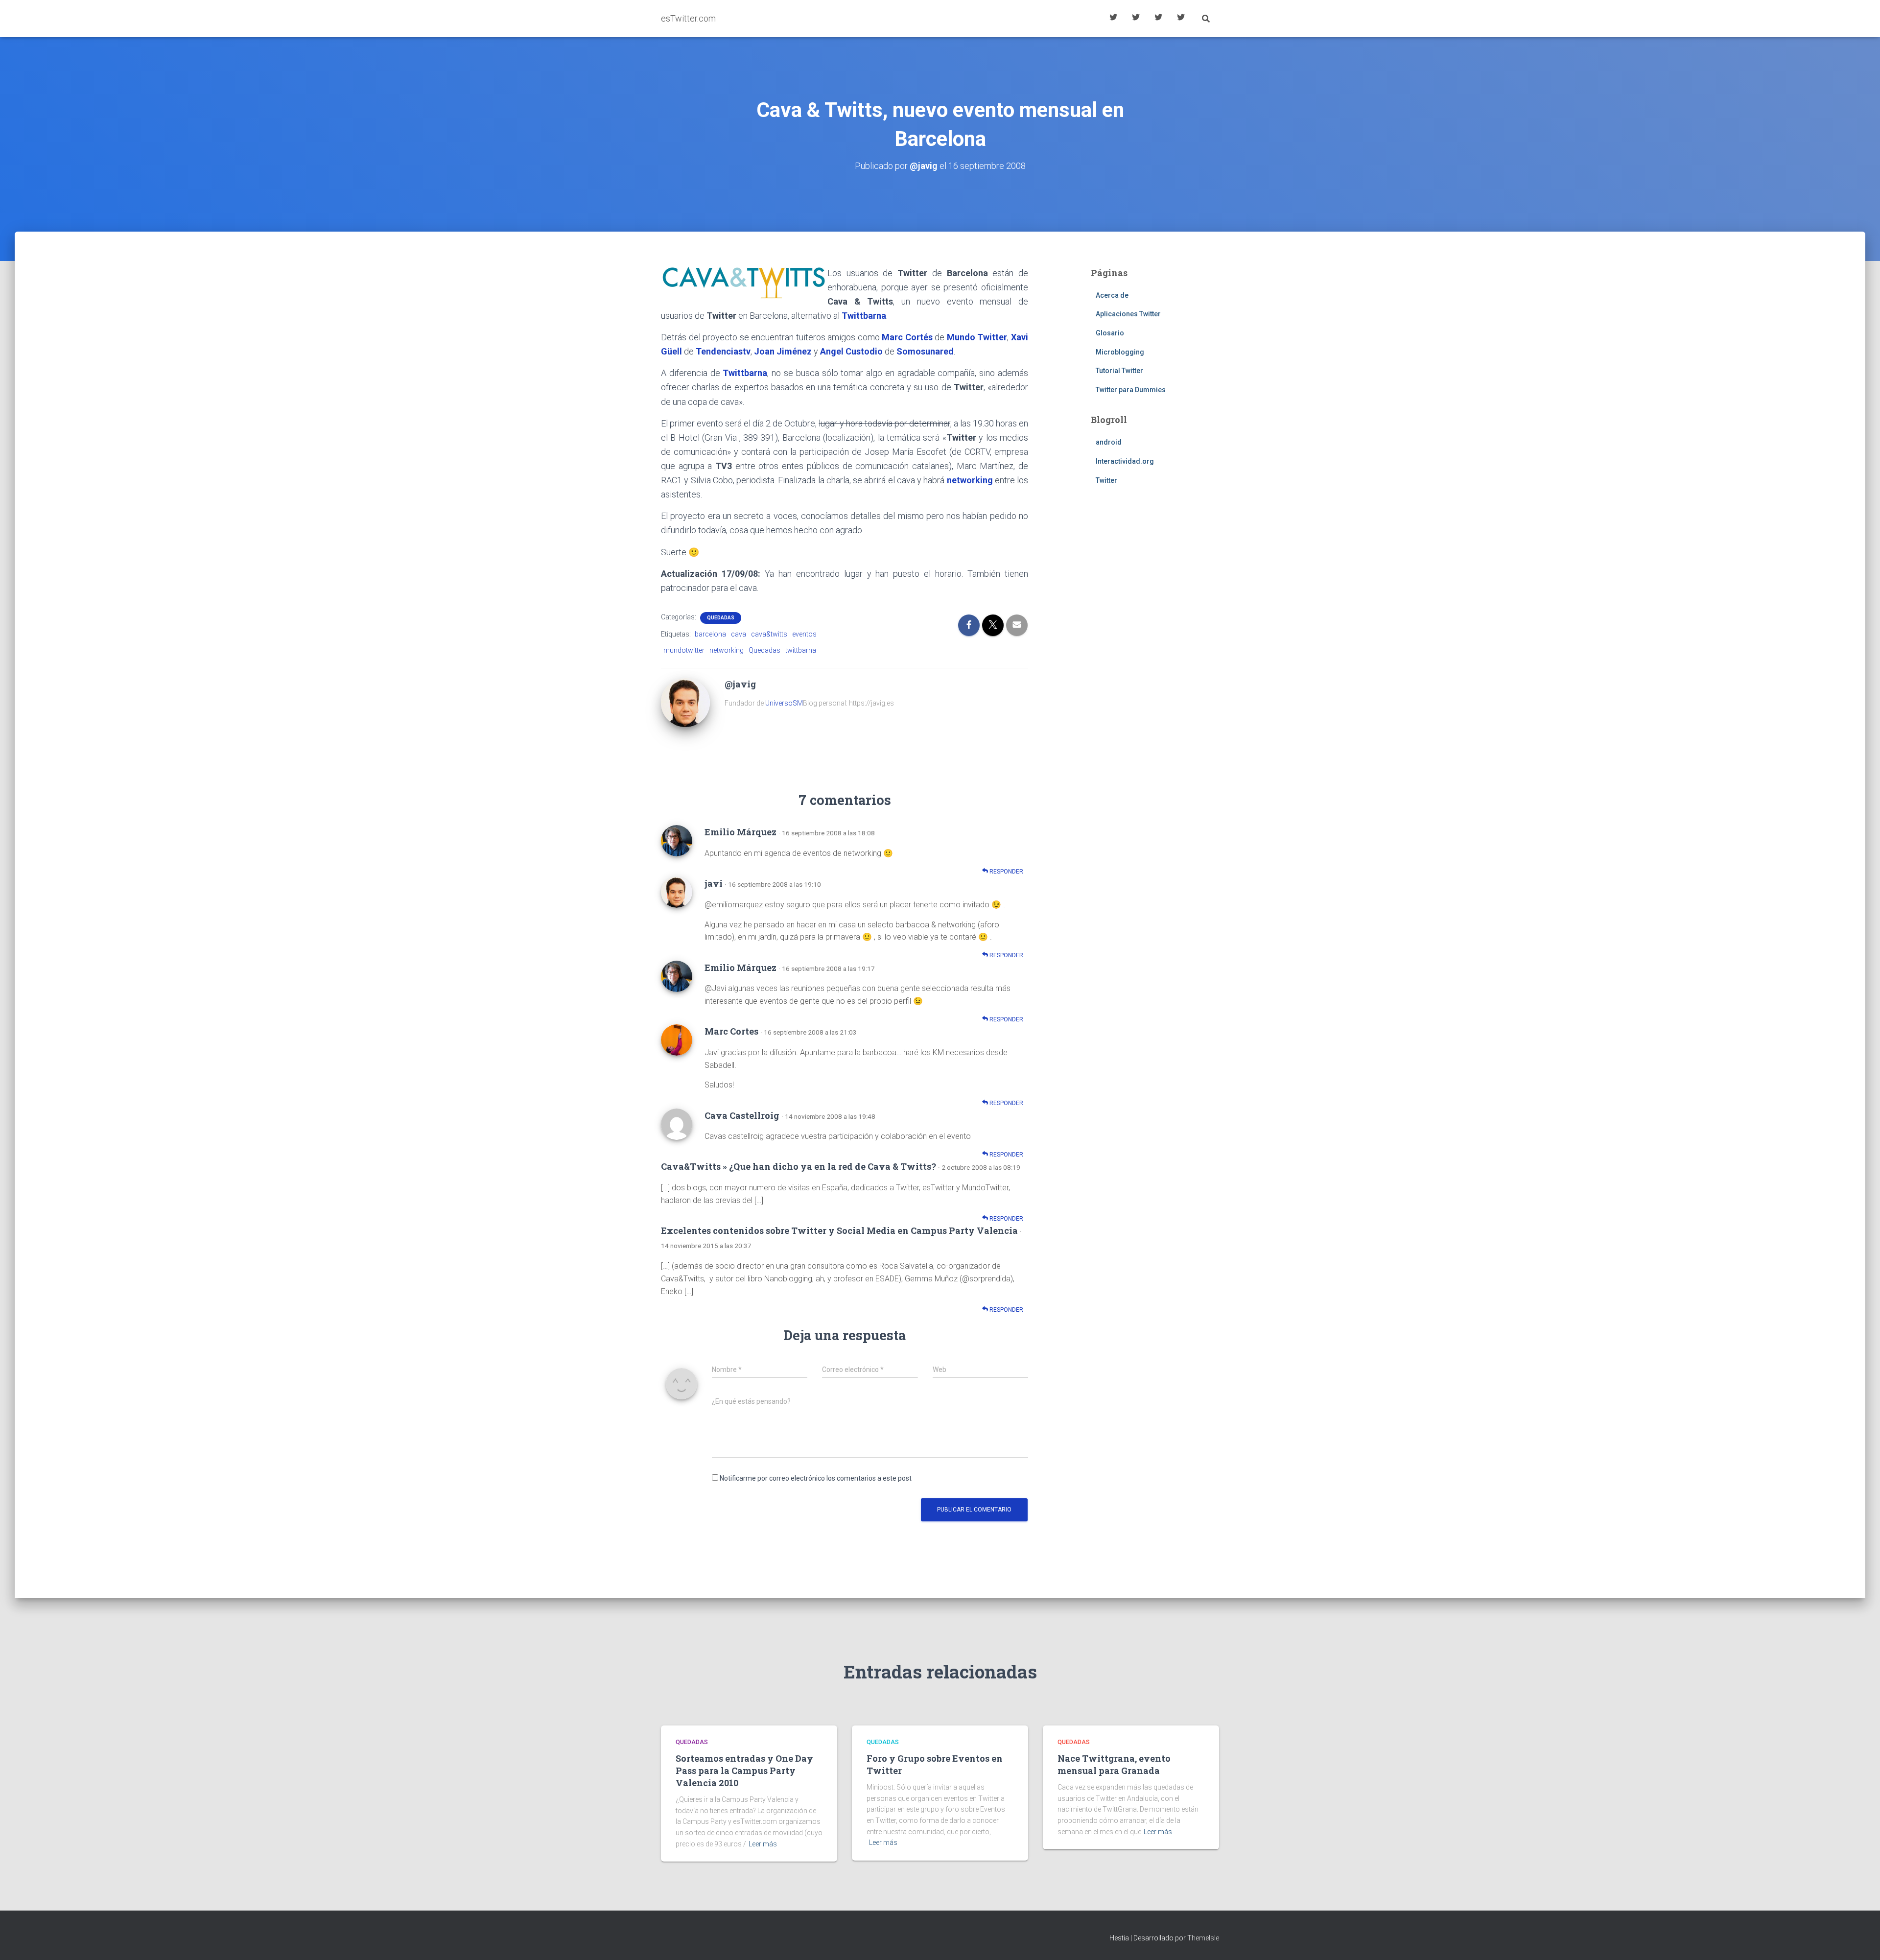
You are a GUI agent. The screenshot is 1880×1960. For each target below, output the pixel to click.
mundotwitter (684, 650)
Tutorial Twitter (1113, 19)
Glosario (1158, 19)
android (1109, 442)
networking (727, 650)
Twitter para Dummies (1131, 390)
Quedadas (721, 618)
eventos (804, 634)
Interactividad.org (1125, 461)
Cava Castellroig (742, 1115)
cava (739, 634)
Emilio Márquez (740, 832)
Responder (1006, 872)
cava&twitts (769, 634)
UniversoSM (784, 703)
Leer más (763, 1844)
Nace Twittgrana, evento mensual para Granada (1114, 1764)
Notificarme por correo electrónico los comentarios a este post (816, 1478)
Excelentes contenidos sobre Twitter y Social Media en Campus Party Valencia (839, 1230)
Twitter (1106, 480)
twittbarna (801, 650)
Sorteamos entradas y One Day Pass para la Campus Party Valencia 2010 (744, 1771)
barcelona (710, 634)
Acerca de (1181, 19)
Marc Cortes (731, 1031)
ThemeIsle (1203, 1938)
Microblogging (1120, 352)
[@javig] (685, 702)
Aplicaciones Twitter (1136, 19)
